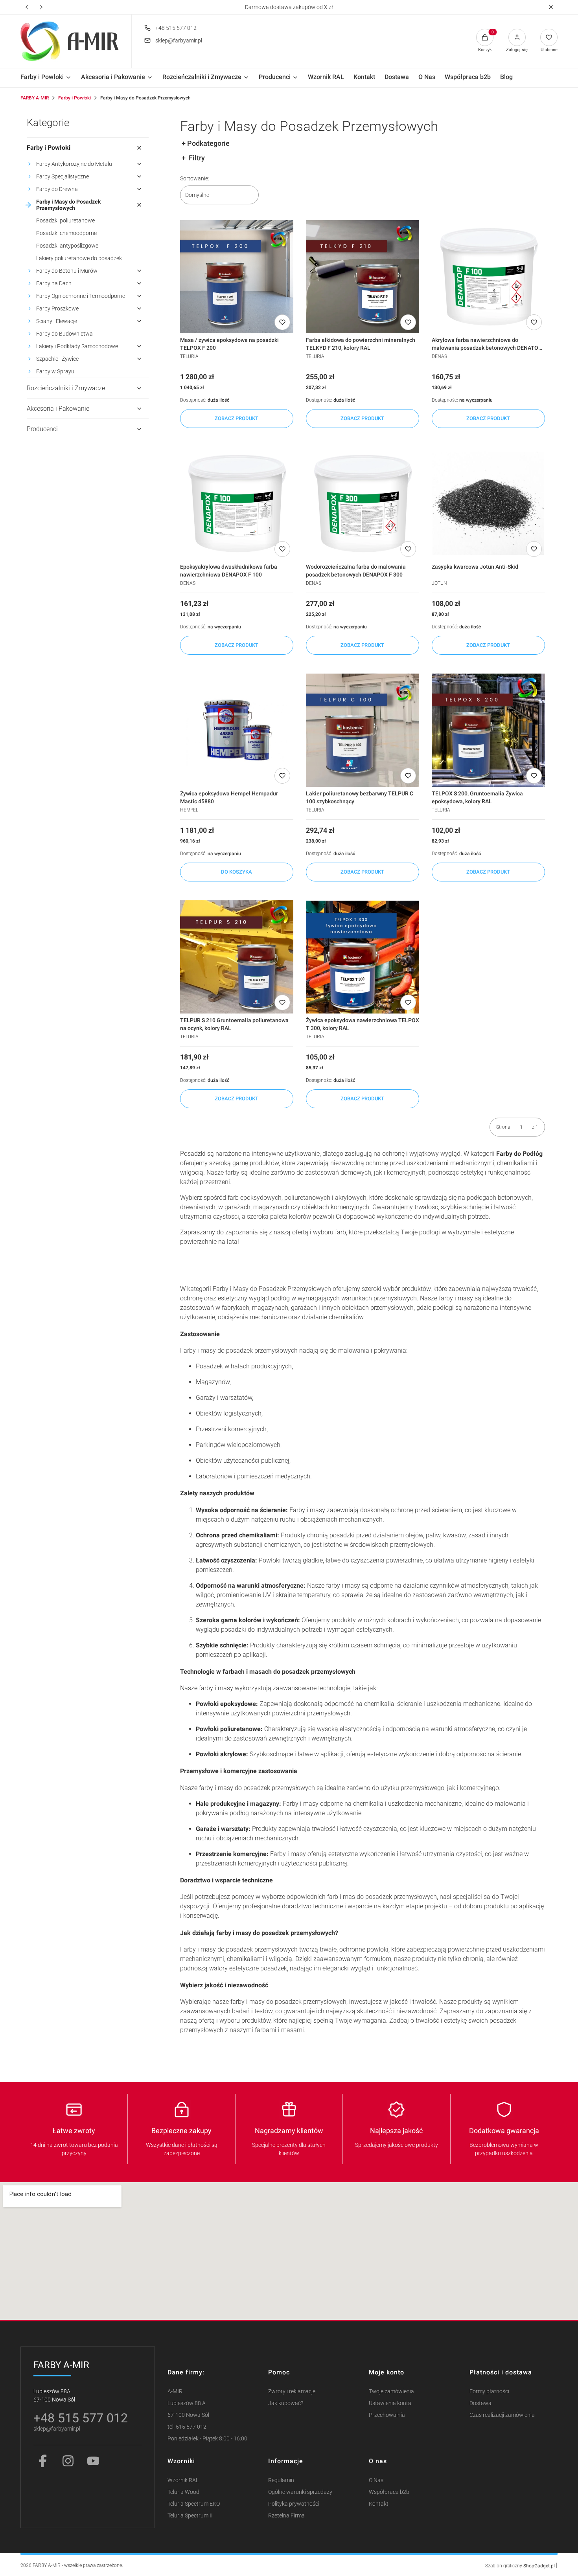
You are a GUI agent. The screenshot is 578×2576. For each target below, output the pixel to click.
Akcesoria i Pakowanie (58, 409)
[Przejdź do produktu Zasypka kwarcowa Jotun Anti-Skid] (488, 503)
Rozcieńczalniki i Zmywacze (66, 388)
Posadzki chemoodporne (66, 233)
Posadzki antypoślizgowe (67, 246)
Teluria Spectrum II (190, 2516)
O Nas (376, 2480)
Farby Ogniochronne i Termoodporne (81, 296)
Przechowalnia (387, 2415)
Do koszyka (237, 872)
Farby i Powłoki (75, 98)
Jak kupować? (286, 2403)
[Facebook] (43, 2461)
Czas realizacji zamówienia (502, 2415)
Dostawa (480, 2403)
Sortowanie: (195, 178)
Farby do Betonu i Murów (67, 271)
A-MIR (175, 2391)
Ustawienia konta (390, 2403)
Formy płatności (489, 2391)
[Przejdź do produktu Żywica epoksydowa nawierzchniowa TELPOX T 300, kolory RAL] (363, 957)
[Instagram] (68, 2461)
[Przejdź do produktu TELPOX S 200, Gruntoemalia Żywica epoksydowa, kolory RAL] (488, 730)
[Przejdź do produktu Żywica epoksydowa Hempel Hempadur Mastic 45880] (237, 730)
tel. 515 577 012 (187, 2427)
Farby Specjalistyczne (63, 176)
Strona (503, 1127)
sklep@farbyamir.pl (179, 40)
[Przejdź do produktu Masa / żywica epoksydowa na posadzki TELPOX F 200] (237, 277)
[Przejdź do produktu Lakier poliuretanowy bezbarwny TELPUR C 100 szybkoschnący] (363, 730)
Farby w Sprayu (55, 371)
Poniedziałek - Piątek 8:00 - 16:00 (207, 2439)
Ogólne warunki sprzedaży (300, 2492)
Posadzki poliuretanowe (65, 220)
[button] (551, 7)
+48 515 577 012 (176, 28)
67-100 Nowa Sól (188, 2415)
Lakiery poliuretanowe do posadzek (79, 258)
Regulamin (281, 2480)
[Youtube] (93, 2461)
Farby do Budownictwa (64, 334)
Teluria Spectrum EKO (194, 2504)
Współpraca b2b (389, 2492)
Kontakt (379, 2504)
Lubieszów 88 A (187, 2403)
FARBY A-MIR (35, 98)
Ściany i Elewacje (57, 321)
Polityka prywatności (294, 2504)
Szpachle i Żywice (57, 359)
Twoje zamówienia (391, 2391)
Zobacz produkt (237, 418)
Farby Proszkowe (57, 308)
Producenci (42, 429)
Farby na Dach (54, 283)
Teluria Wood (183, 2492)
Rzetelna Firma (286, 2516)
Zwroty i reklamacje (292, 2391)
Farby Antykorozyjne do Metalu (74, 164)
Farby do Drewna (57, 189)
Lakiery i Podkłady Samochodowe (77, 346)
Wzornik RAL (183, 2480)
